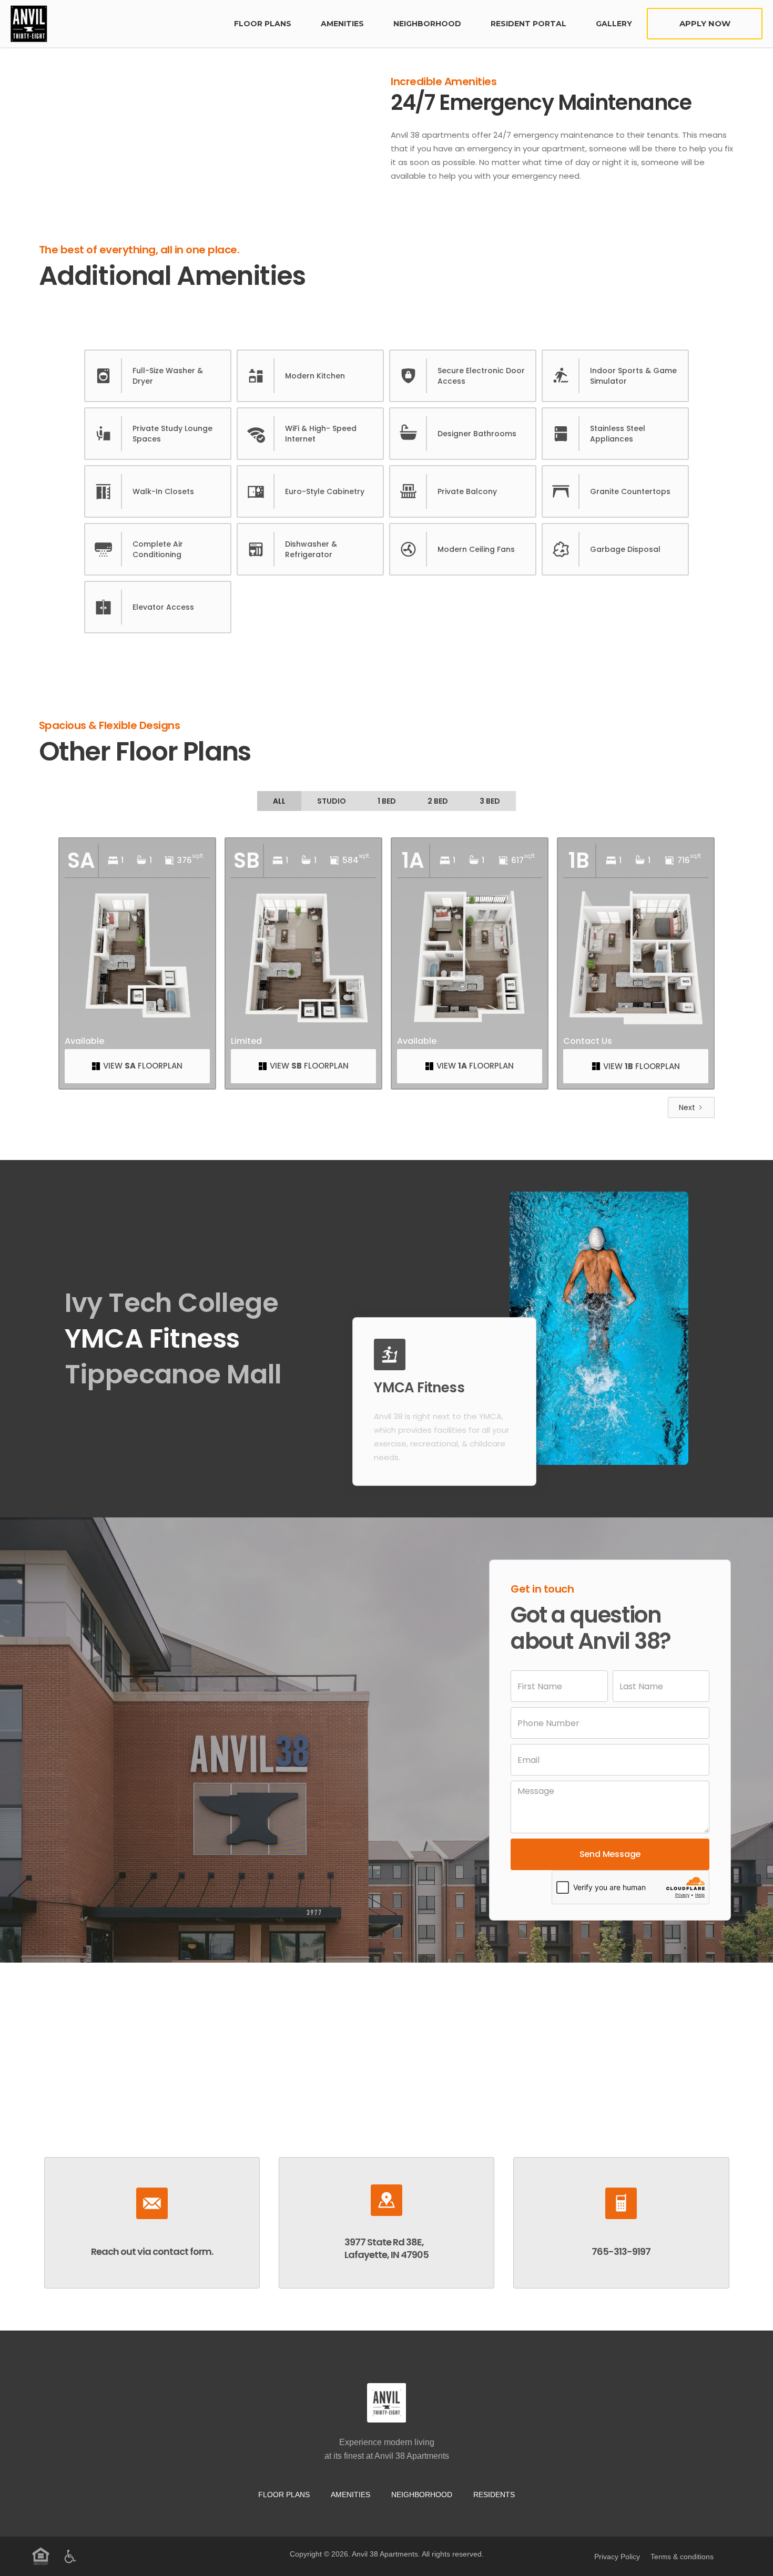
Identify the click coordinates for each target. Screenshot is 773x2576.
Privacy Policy (617, 2557)
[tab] (279, 801)
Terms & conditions (682, 2557)
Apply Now (705, 23)
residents (494, 2495)
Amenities (342, 24)
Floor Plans (284, 2495)
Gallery (614, 24)
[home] (115, 24)
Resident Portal (528, 24)
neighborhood (427, 24)
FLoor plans (263, 24)
